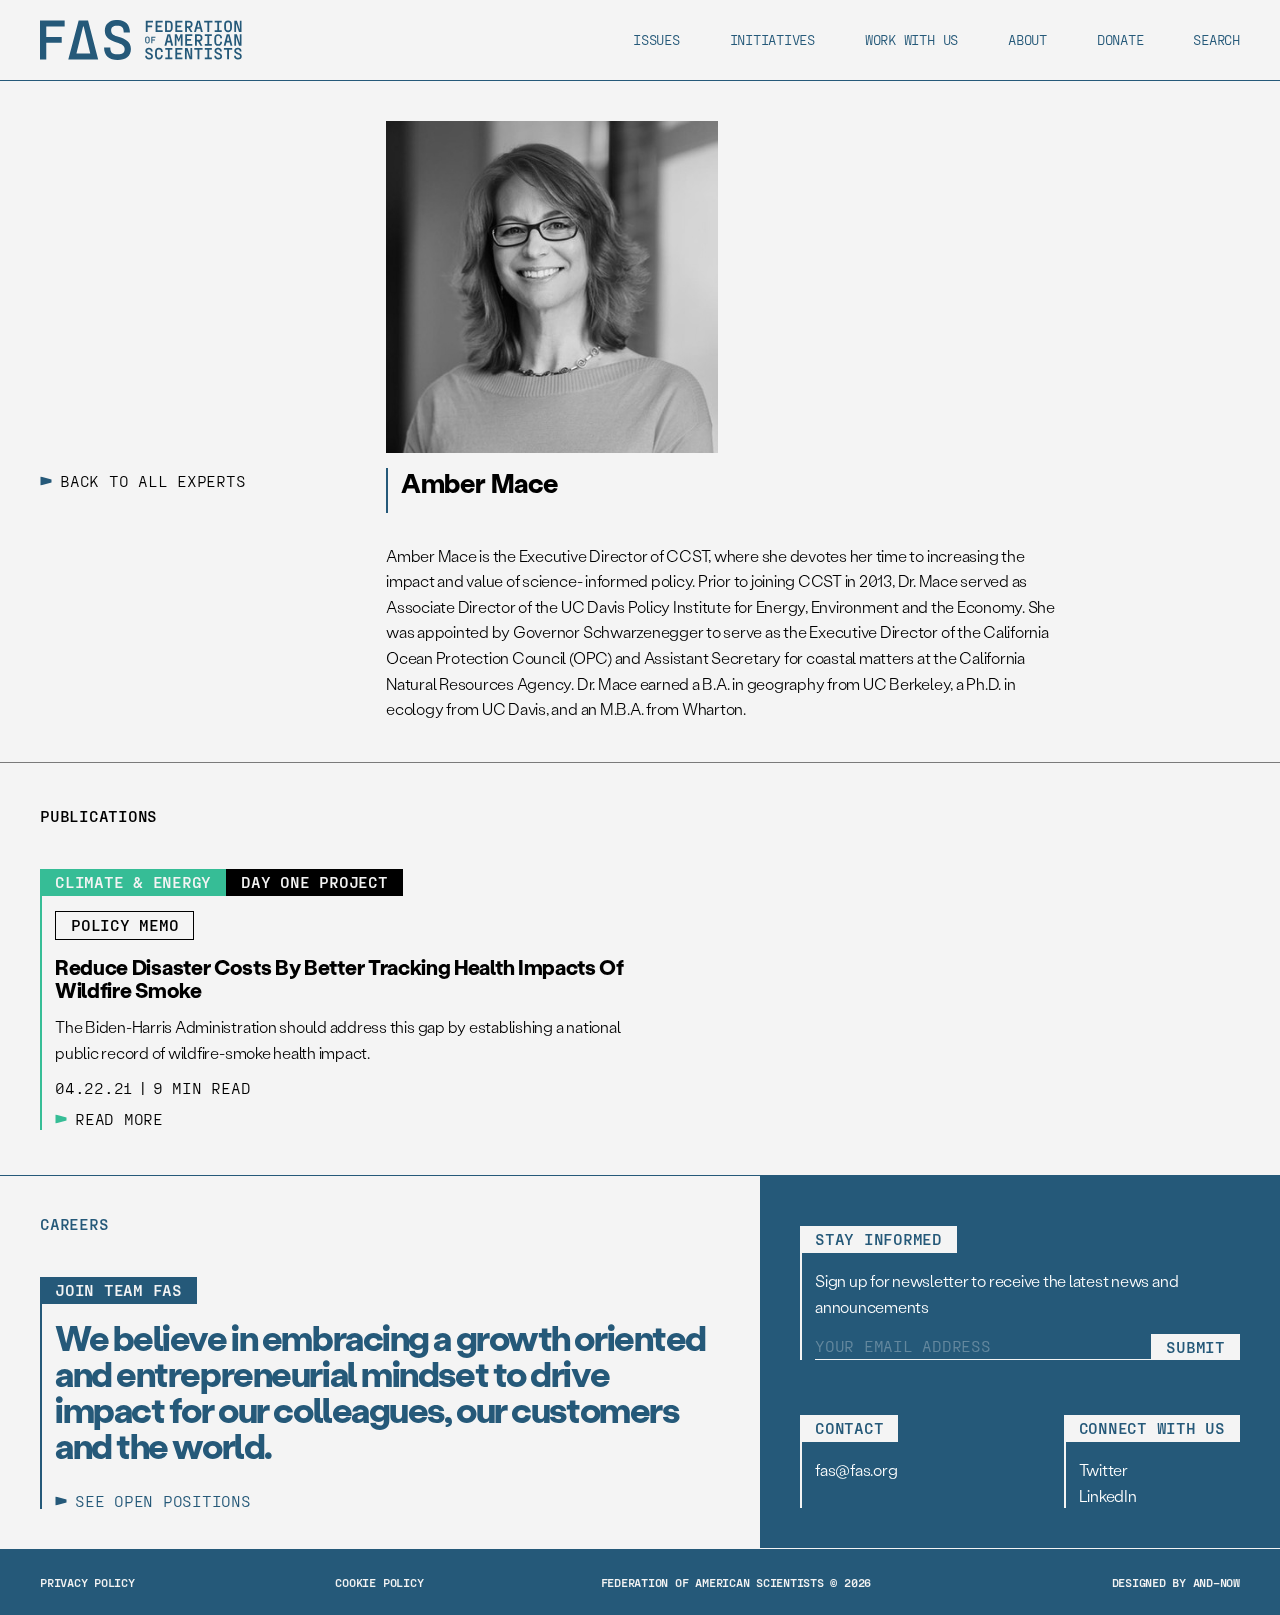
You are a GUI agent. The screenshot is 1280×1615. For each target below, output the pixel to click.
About (1027, 39)
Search (1216, 39)
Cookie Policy (379, 1582)
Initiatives (772, 39)
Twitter (1103, 1469)
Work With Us (911, 39)
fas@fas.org (856, 1469)
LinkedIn (1108, 1495)
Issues (656, 39)
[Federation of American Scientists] (141, 40)
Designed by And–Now (1176, 1582)
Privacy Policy (87, 1582)
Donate (1120, 39)
